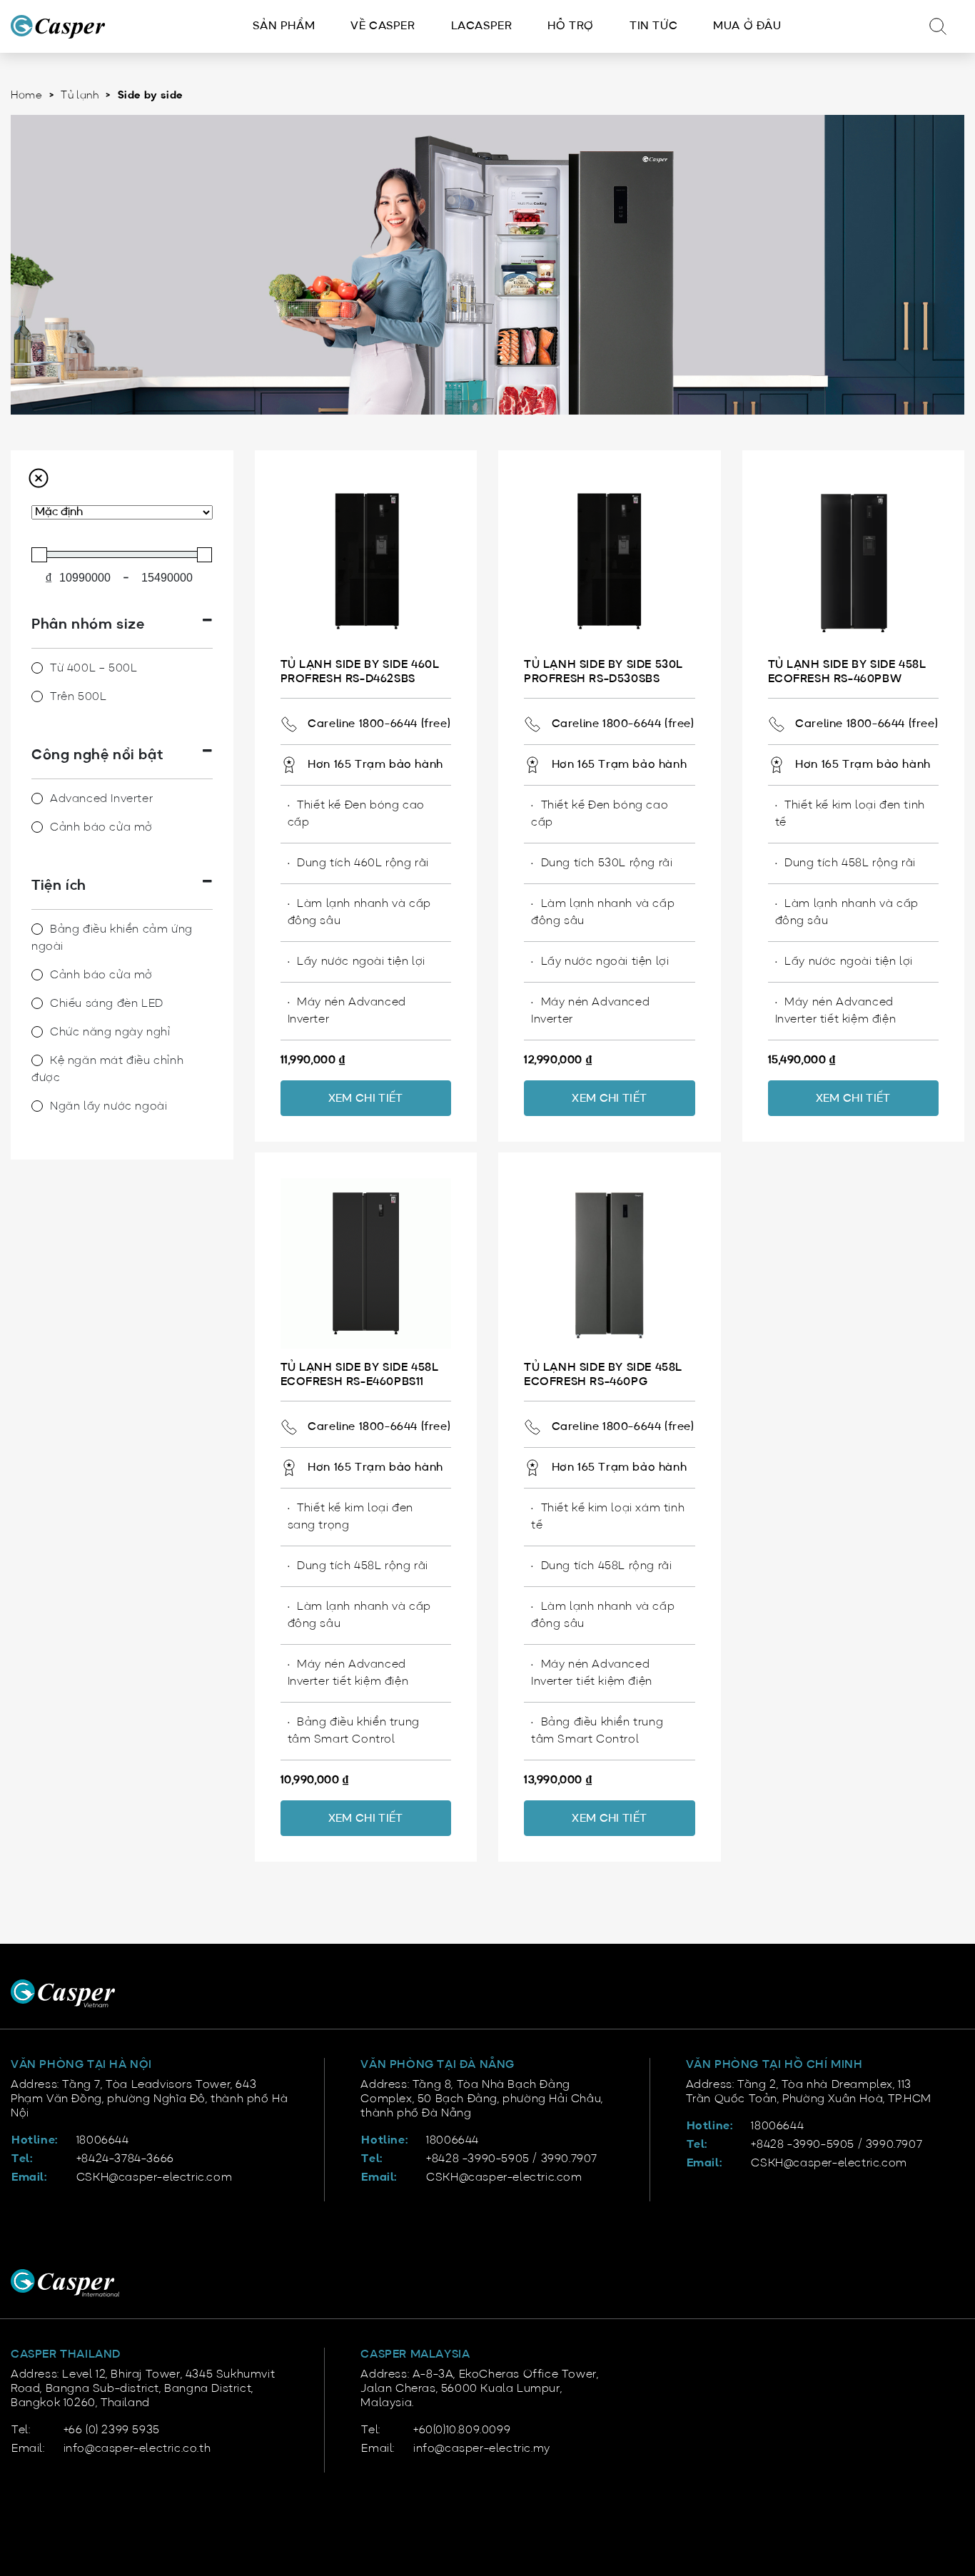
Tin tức (653, 26)
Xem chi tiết (366, 1099)
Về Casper (383, 26)
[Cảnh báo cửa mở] (37, 827)
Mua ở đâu (747, 26)
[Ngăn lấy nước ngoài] (37, 1106)
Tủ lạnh (80, 96)
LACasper (482, 26)
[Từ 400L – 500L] (37, 668)
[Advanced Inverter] (37, 798)
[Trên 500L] (37, 696)
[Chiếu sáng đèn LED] (37, 1003)
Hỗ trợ (571, 26)
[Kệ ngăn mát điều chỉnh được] (37, 1060)
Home (26, 96)
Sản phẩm (284, 26)
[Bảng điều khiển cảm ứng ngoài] (37, 929)
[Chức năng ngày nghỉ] (37, 1032)
